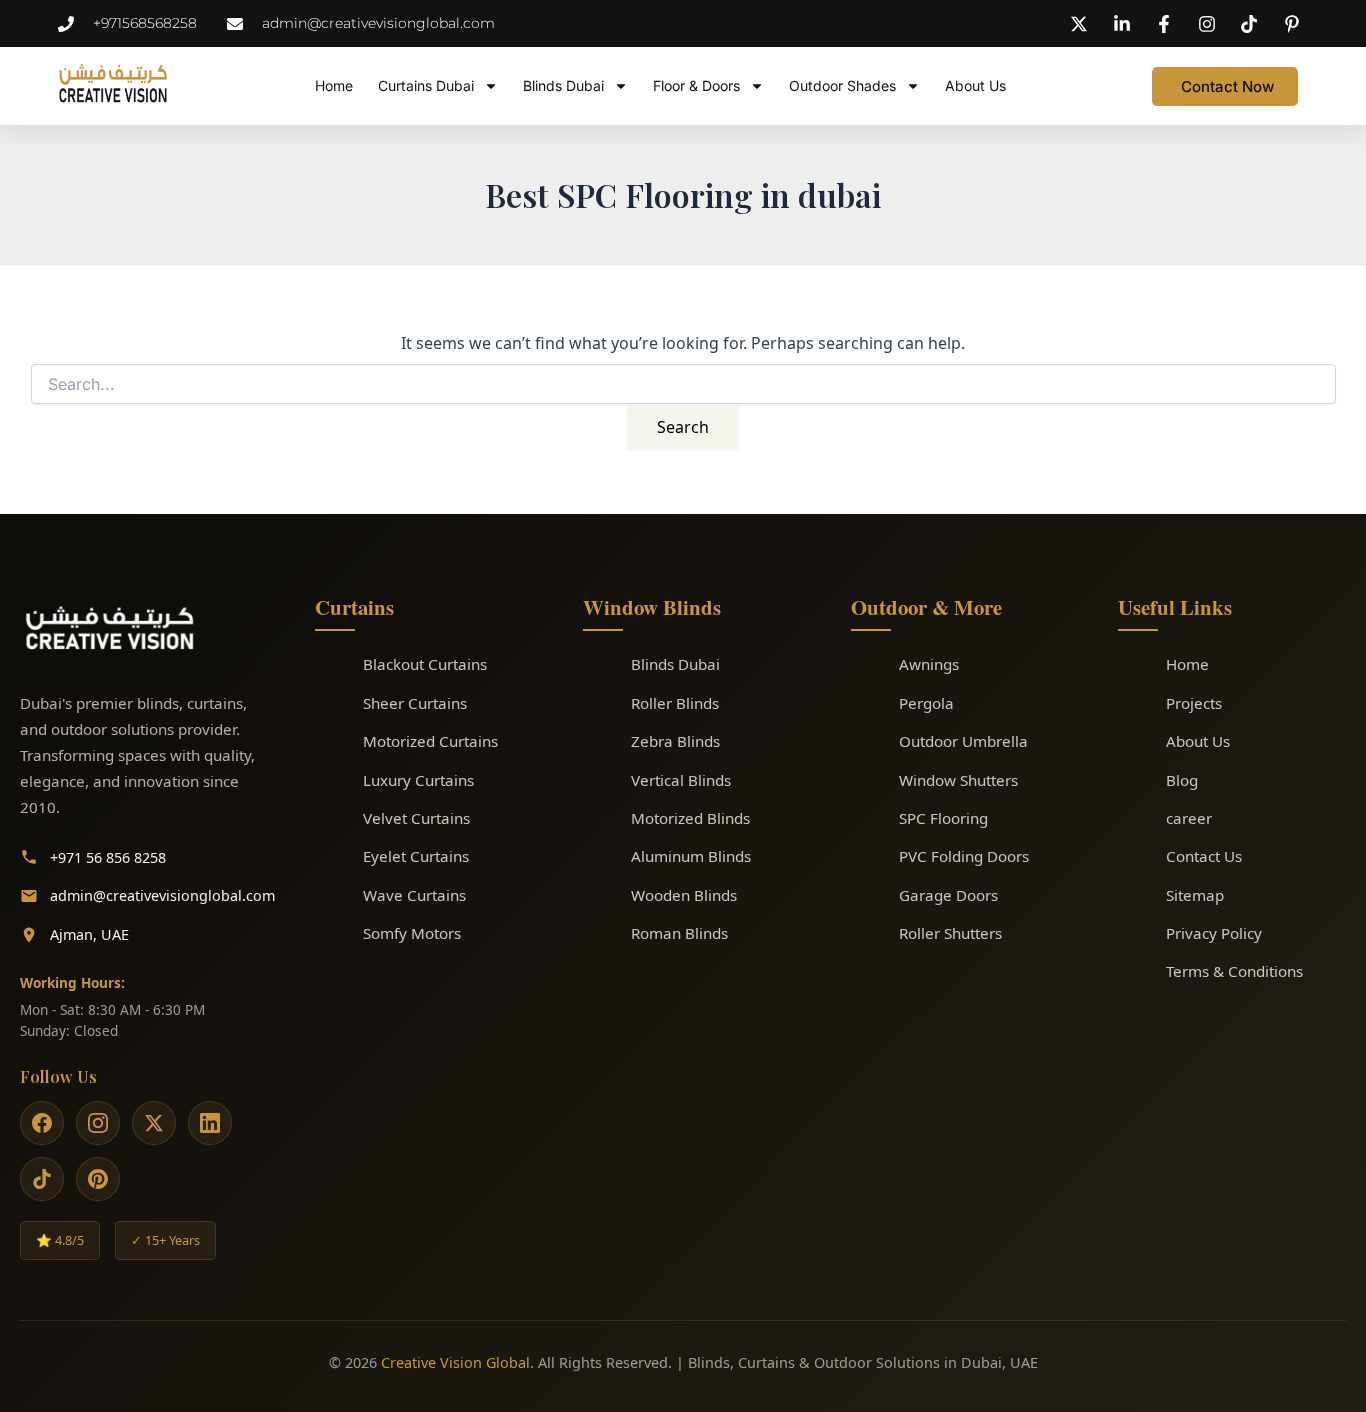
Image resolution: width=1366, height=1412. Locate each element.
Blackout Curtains (425, 664)
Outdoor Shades (842, 85)
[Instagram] (98, 1123)
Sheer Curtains (415, 703)
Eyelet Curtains (416, 856)
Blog (1182, 780)
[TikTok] (42, 1179)
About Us (975, 85)
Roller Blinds (675, 703)
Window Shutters (958, 780)
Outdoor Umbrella (963, 741)
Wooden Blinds (684, 895)
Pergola (926, 703)
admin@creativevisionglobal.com (162, 895)
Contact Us (1204, 856)
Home (334, 85)
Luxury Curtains (418, 780)
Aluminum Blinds (691, 856)
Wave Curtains (414, 895)
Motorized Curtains (430, 741)
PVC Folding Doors (964, 856)
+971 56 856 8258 (108, 857)
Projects (1194, 703)
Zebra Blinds (675, 741)
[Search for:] (683, 384)
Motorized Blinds (690, 818)
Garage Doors (948, 895)
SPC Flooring (943, 818)
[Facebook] (42, 1123)
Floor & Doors (696, 85)
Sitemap (1195, 895)
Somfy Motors (412, 933)
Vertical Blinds (681, 780)
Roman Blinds (679, 933)
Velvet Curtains (416, 818)
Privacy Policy (1214, 933)
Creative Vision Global (455, 1362)
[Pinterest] (98, 1179)
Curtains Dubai (426, 85)
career (1189, 818)
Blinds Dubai (563, 85)
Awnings (929, 664)
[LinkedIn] (210, 1123)
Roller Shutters (950, 933)
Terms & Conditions (1234, 971)
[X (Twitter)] (154, 1123)
